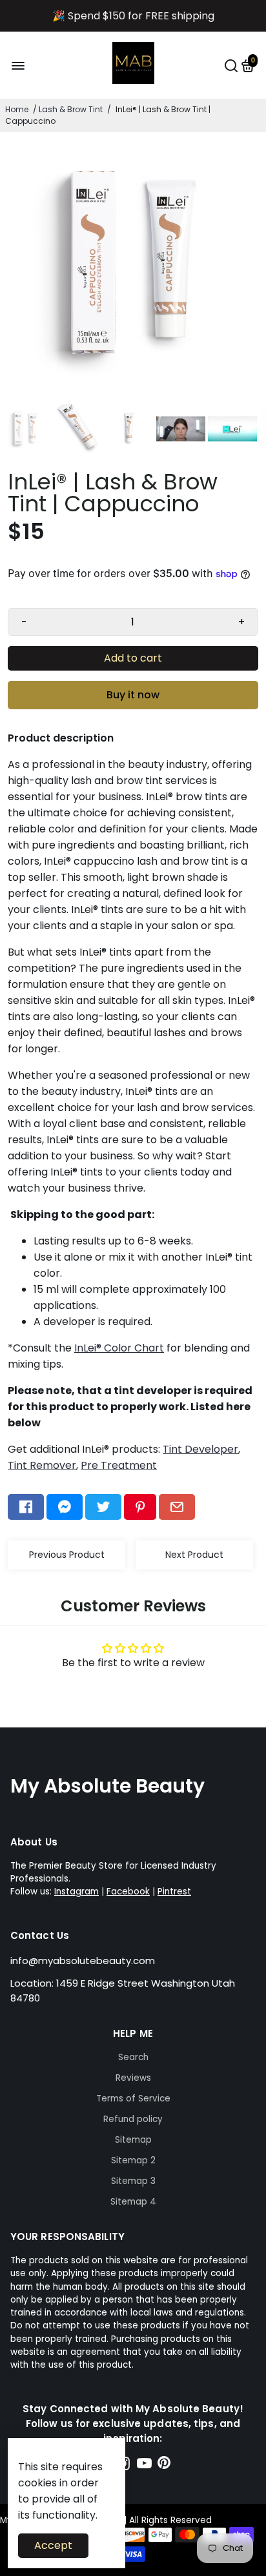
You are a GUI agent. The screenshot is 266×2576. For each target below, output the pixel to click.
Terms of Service (133, 2099)
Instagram (77, 1892)
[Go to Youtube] (144, 2465)
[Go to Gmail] (177, 1507)
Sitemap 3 (133, 2181)
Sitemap (133, 2140)
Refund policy (133, 2119)
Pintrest (174, 1892)
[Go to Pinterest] (140, 1507)
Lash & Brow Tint (71, 109)
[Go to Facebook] (26, 1507)
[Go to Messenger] (65, 1507)
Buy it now (133, 695)
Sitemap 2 (133, 2160)
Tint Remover (42, 1465)
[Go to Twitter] (103, 1507)
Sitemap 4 (133, 2202)
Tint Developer (200, 1449)
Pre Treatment (119, 1465)
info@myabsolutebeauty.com (83, 1961)
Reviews (133, 2078)
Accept (53, 2545)
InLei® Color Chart (119, 1348)
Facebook (128, 1892)
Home (17, 109)
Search (133, 2057)
